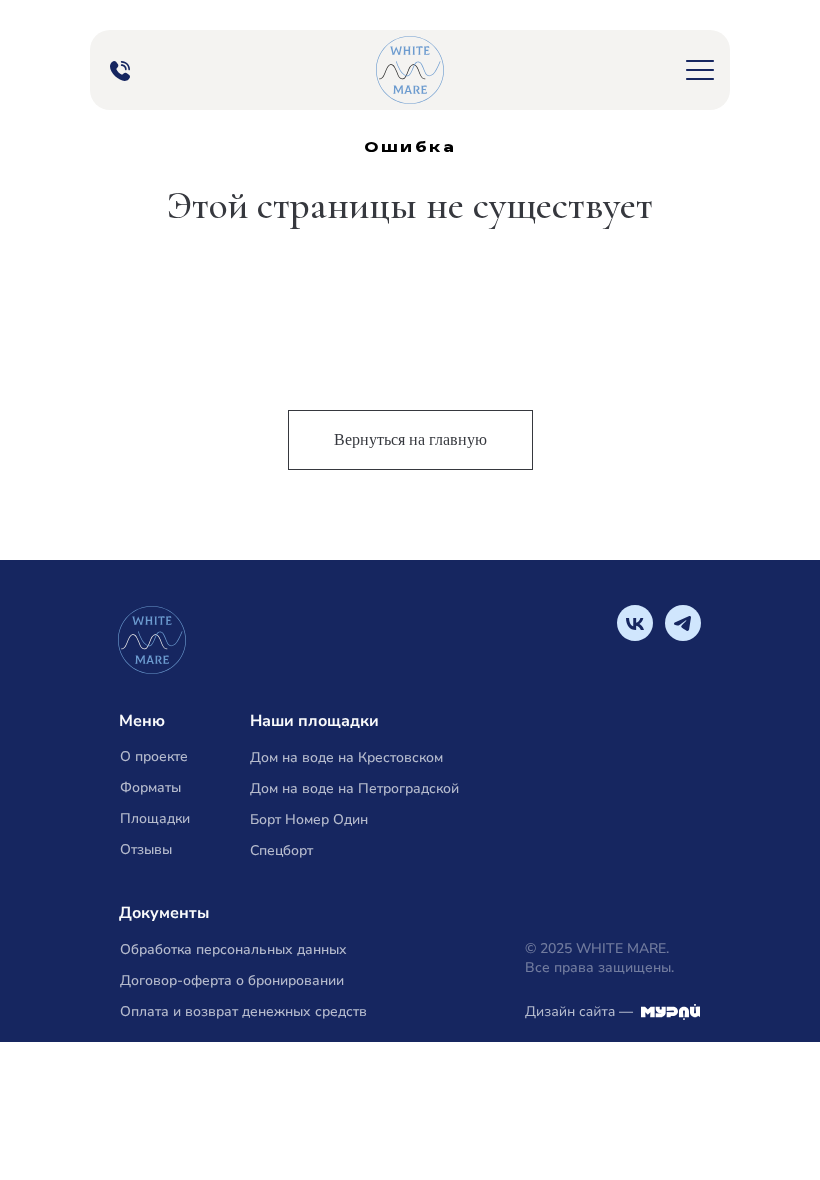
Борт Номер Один (309, 819)
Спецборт (281, 850)
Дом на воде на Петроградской (354, 788)
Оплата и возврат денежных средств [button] (243, 1011)
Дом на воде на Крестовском (346, 757)
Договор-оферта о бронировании (232, 980)
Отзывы (146, 849)
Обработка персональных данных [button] (233, 949)
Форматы (150, 787)
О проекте (154, 756)
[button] (700, 70)
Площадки (155, 818)
